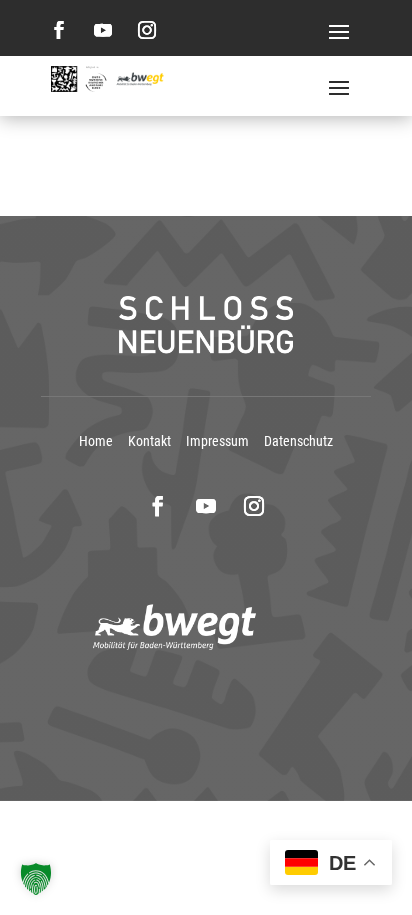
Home (96, 441)
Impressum (217, 441)
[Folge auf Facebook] (59, 30)
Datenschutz (298, 441)
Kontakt (149, 441)
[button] (36, 879)
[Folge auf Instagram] (147, 30)
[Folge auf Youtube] (103, 30)
